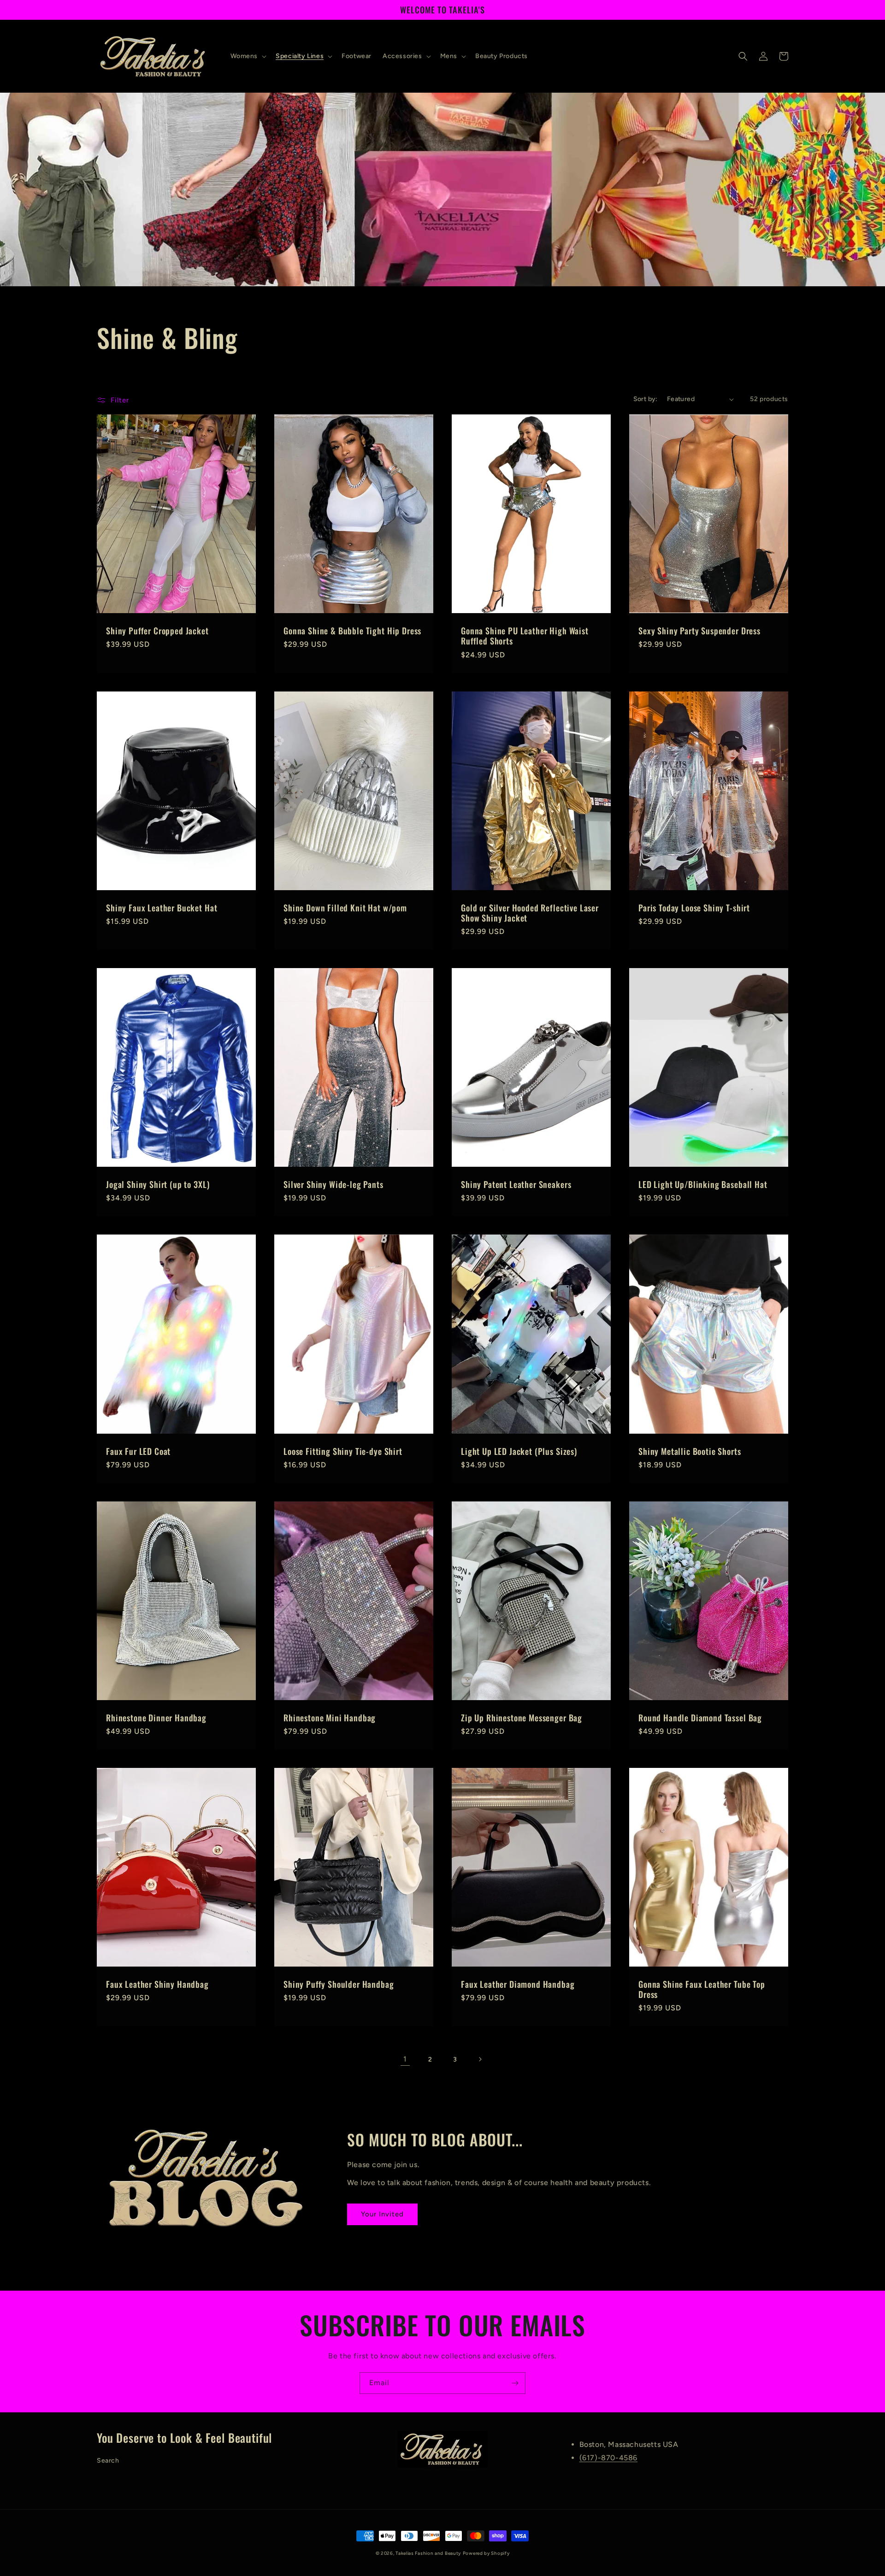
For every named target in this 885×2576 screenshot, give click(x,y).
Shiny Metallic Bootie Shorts (690, 1451)
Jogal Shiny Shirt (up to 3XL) (158, 1184)
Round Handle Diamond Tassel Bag (700, 1718)
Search (108, 2461)
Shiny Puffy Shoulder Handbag (339, 1984)
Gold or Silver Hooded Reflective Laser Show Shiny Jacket (530, 913)
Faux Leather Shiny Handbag (157, 1984)
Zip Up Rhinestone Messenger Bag (522, 1718)
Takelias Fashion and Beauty (428, 2553)
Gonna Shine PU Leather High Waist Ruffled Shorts (525, 636)
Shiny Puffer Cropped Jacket (157, 631)
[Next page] (480, 2059)
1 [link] (405, 2059)
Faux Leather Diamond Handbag (518, 1984)
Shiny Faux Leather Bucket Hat (162, 908)
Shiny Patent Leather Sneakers (516, 1184)
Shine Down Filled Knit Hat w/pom (345, 908)
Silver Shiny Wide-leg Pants (333, 1184)
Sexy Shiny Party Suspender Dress (699, 631)
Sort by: (646, 399)
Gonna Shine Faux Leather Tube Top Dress (702, 1989)
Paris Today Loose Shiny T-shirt (694, 908)
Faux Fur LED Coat (138, 1451)
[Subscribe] (515, 2383)
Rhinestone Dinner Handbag (156, 1718)
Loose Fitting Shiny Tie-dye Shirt (343, 1451)
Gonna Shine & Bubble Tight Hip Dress (352, 631)
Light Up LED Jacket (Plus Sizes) (519, 1451)
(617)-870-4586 (608, 2458)
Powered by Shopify (486, 2553)
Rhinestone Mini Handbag (330, 1718)
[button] (248, 56)
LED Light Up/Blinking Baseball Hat (703, 1184)
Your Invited (382, 2214)
